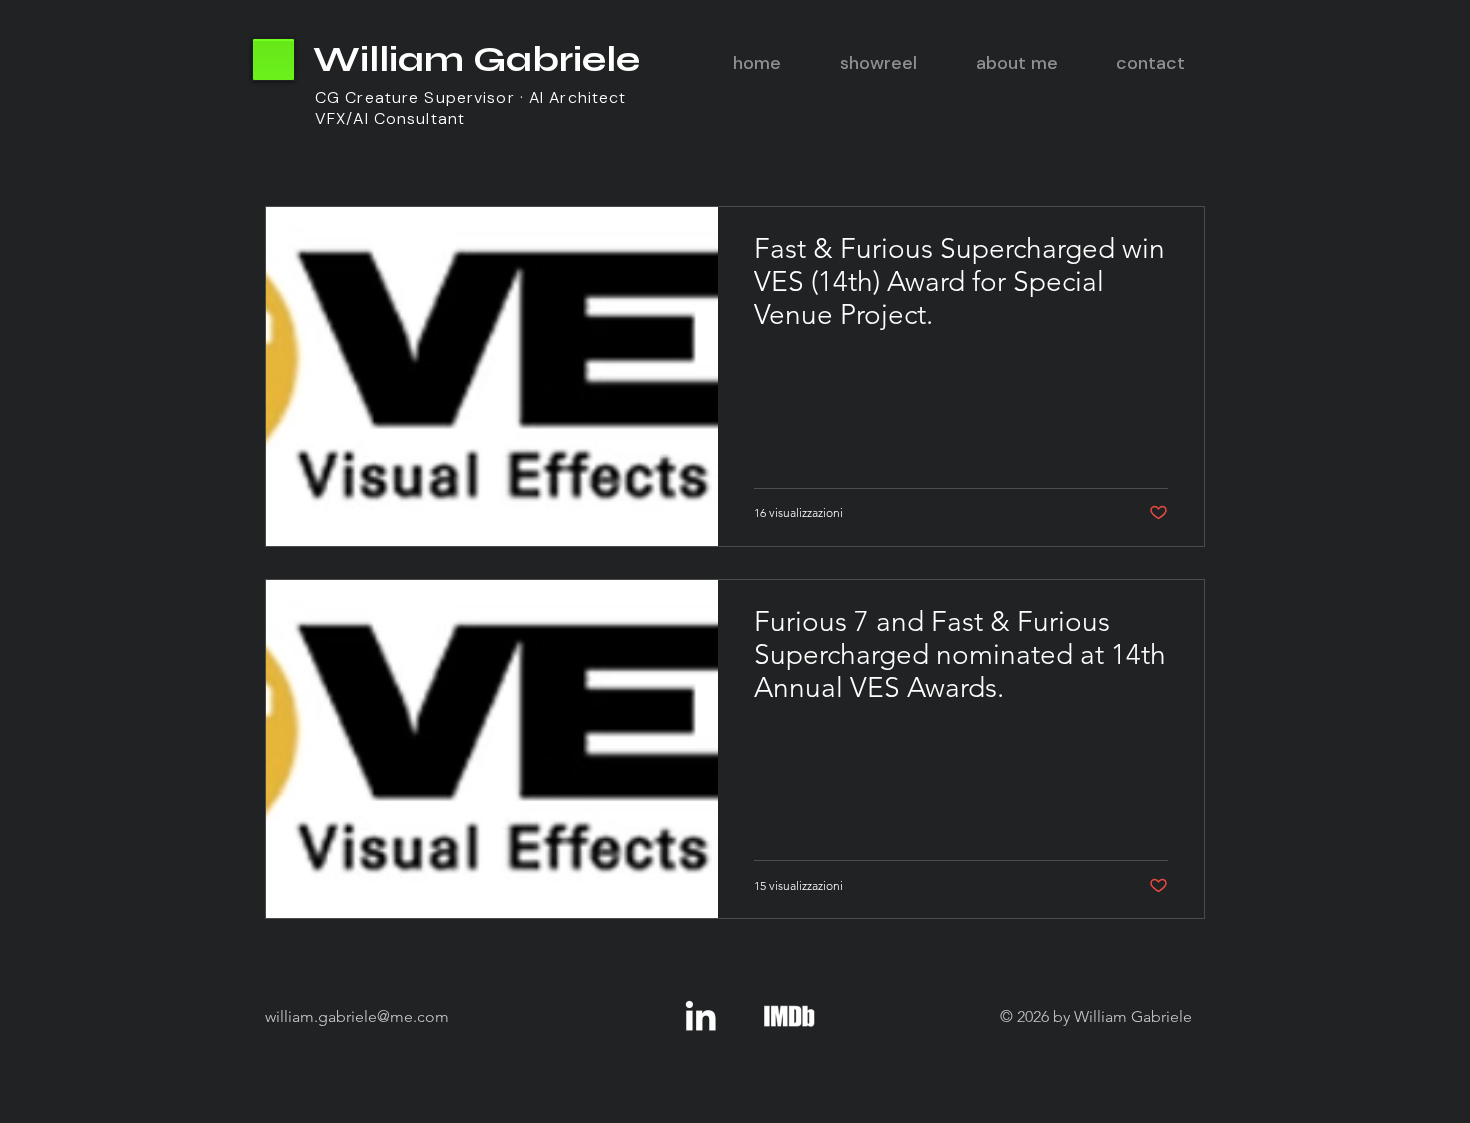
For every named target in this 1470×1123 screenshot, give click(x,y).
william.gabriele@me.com (357, 1016)
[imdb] (789, 1016)
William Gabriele (476, 59)
